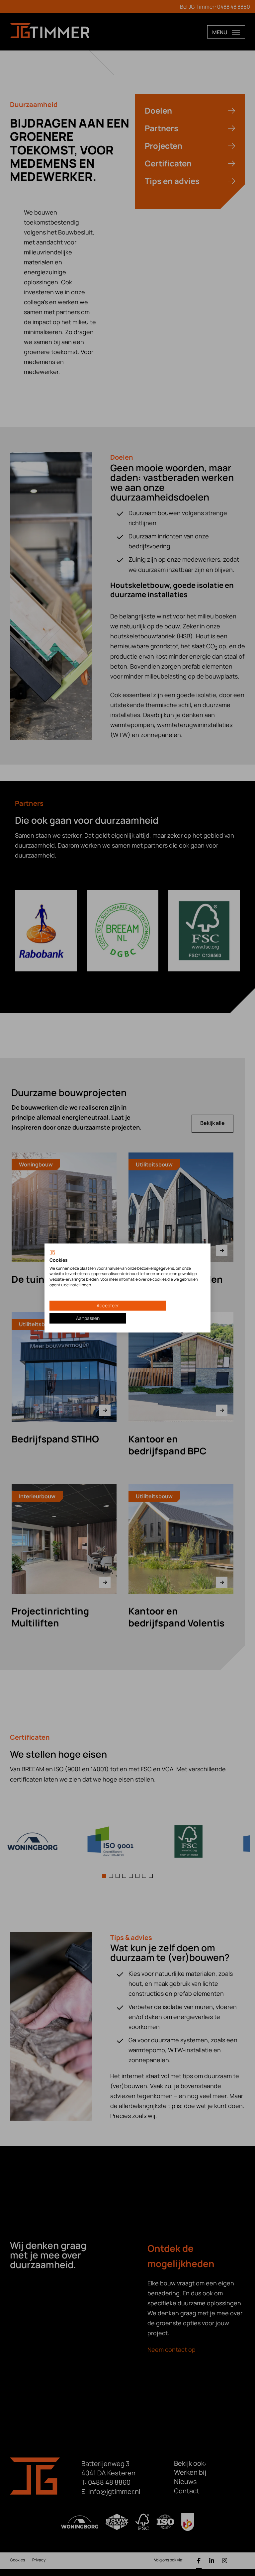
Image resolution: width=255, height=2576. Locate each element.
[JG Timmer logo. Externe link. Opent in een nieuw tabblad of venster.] (52, 1253)
